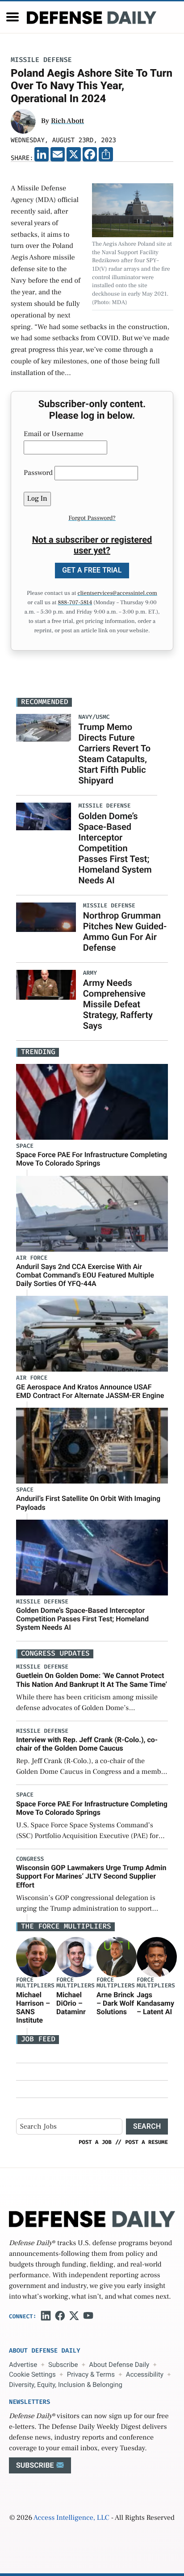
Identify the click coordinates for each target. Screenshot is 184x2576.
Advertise (23, 2365)
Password (38, 473)
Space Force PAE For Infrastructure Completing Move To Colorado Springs (92, 1159)
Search (147, 2126)
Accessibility (145, 2374)
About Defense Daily (119, 2365)
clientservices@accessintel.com (117, 594)
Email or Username (54, 434)
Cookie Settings (32, 2374)
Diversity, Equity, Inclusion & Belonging (66, 2385)
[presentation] (36, 1957)
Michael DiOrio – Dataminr (71, 2003)
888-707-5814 (75, 603)
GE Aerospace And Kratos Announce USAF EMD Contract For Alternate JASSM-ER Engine (90, 1391)
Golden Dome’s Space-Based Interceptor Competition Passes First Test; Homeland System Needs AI (115, 848)
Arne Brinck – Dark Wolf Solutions (115, 2003)
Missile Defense (41, 60)
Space (25, 1146)
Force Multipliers (35, 1983)
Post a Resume (146, 2142)
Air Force (32, 1258)
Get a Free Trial (92, 570)
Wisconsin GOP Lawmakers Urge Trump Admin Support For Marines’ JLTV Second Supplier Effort (91, 1876)
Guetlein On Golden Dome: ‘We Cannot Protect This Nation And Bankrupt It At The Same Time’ (92, 1680)
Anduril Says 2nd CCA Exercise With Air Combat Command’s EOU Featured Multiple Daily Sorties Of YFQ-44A (85, 1275)
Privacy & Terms (91, 2374)
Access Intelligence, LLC (71, 2518)
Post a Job (95, 2142)
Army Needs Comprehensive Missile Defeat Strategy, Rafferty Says (118, 1004)
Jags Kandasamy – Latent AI (155, 2003)
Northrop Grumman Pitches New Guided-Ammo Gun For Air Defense (125, 931)
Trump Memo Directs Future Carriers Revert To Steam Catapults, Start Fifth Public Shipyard (114, 754)
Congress (30, 1859)
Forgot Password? (92, 518)
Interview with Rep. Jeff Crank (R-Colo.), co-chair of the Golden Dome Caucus (87, 1744)
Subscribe (63, 2365)
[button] (13, 17)
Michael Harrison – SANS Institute (33, 2008)
